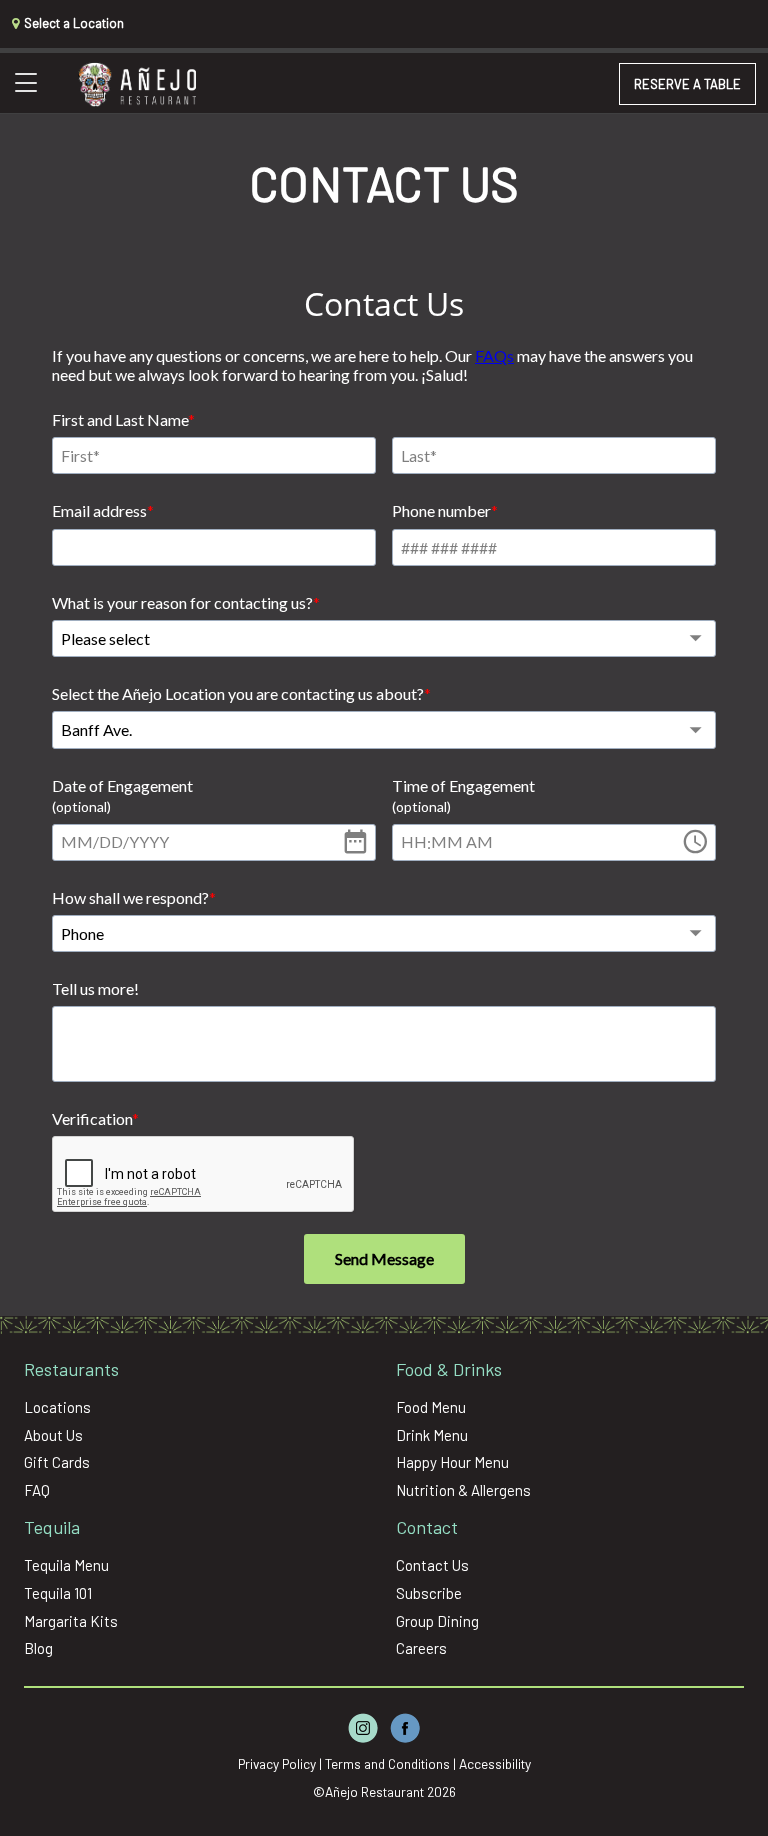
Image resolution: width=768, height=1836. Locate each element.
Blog (38, 1648)
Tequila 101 (58, 1593)
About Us (53, 1435)
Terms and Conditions (387, 1763)
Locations (57, 1407)
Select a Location (72, 23)
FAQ (37, 1490)
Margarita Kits (71, 1621)
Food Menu (431, 1407)
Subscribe (429, 1593)
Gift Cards (57, 1462)
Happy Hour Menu (452, 1462)
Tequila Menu (66, 1565)
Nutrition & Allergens (463, 1490)
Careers (421, 1648)
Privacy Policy (277, 1763)
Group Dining (437, 1621)
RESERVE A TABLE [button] (687, 84)
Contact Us (432, 1565)
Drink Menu (432, 1435)
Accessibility (495, 1763)
